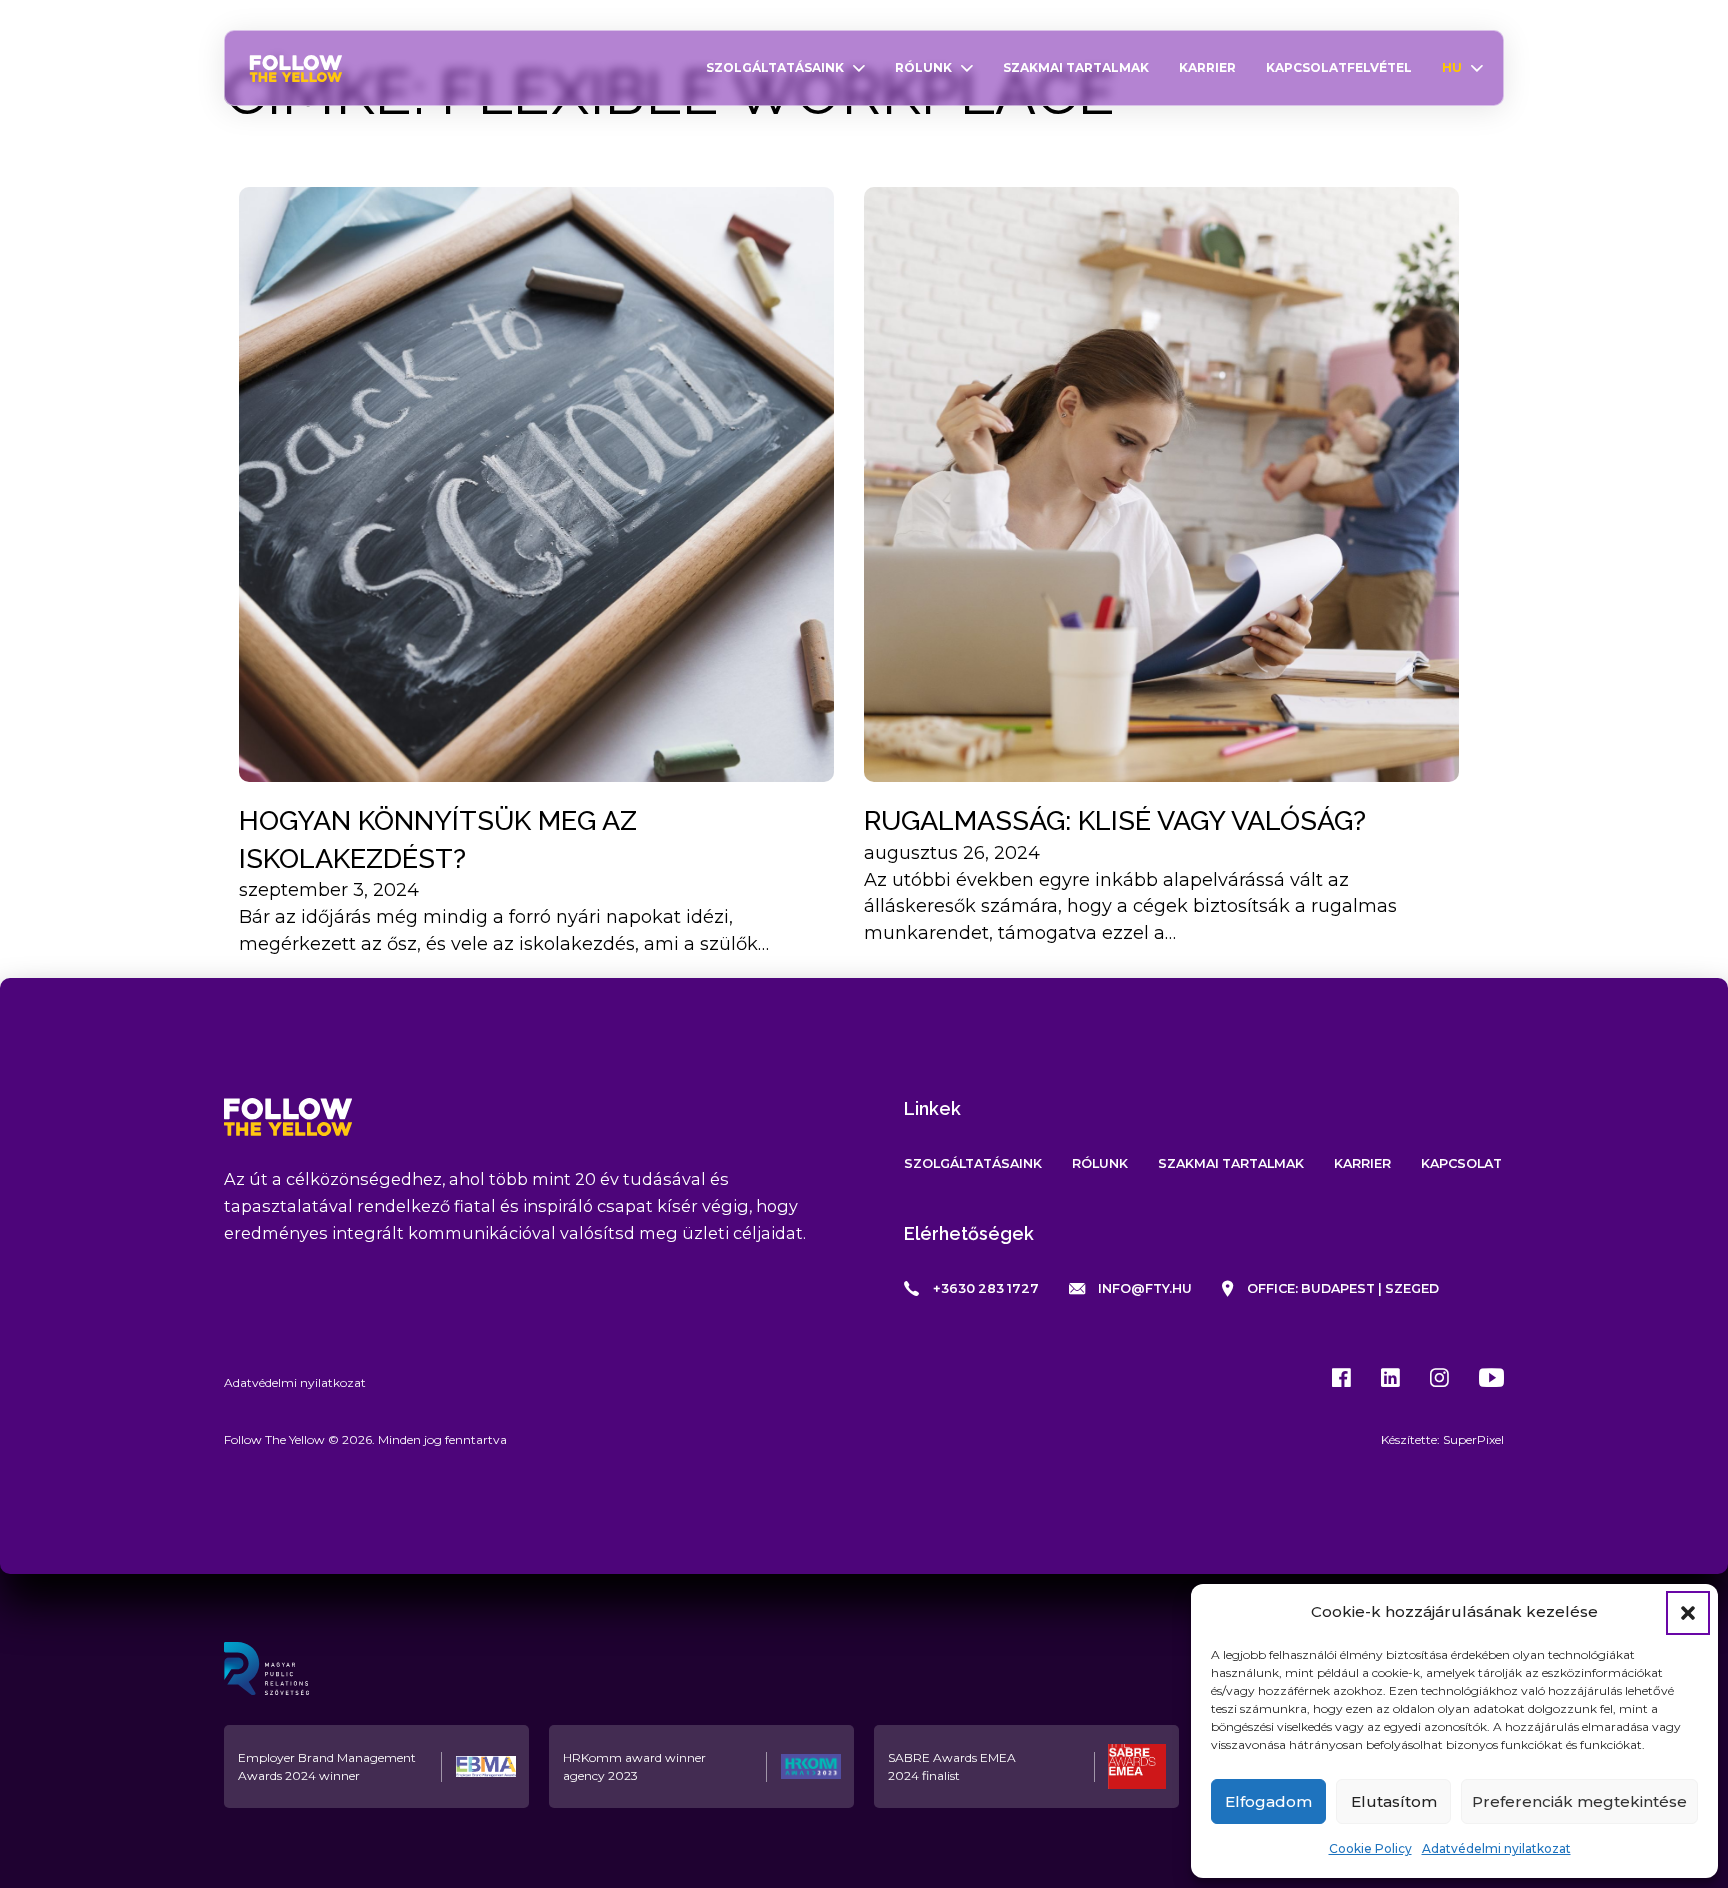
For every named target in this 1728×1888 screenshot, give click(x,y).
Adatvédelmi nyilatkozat (1496, 1848)
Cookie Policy (1370, 1848)
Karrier (1207, 67)
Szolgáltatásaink (775, 67)
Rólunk (923, 67)
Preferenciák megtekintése (1579, 1801)
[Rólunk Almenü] (967, 68)
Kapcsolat (1461, 1163)
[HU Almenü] (1477, 68)
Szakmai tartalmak (1076, 67)
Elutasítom (1394, 1801)
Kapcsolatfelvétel (1339, 67)
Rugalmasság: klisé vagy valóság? (1115, 820)
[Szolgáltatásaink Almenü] (859, 68)
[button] (1688, 1613)
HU (1452, 67)
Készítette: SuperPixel (1442, 1439)
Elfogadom (1268, 1801)
